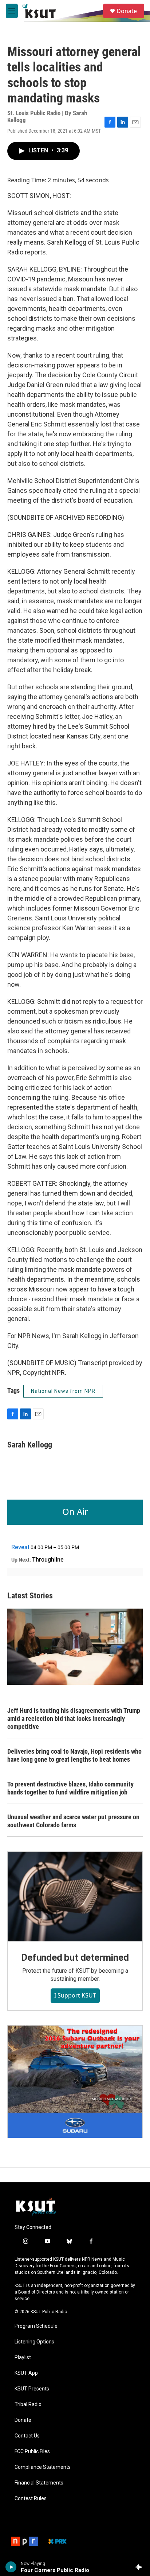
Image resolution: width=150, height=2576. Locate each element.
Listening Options (34, 2342)
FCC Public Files (32, 2452)
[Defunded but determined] (75, 1897)
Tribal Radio (28, 2404)
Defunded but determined (75, 1957)
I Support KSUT (75, 1995)
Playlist (23, 2357)
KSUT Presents (32, 2389)
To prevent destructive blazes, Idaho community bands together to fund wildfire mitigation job (70, 1788)
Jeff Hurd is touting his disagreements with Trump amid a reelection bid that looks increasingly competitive (74, 1718)
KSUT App (26, 2373)
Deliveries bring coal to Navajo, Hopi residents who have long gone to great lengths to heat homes (74, 1755)
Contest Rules (31, 2499)
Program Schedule (36, 2326)
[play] (11, 2567)
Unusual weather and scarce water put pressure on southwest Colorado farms (73, 1821)
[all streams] (140, 2567)
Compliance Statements (43, 2467)
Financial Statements (39, 2483)
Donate (127, 11)
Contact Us (27, 2436)
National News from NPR (63, 1391)
